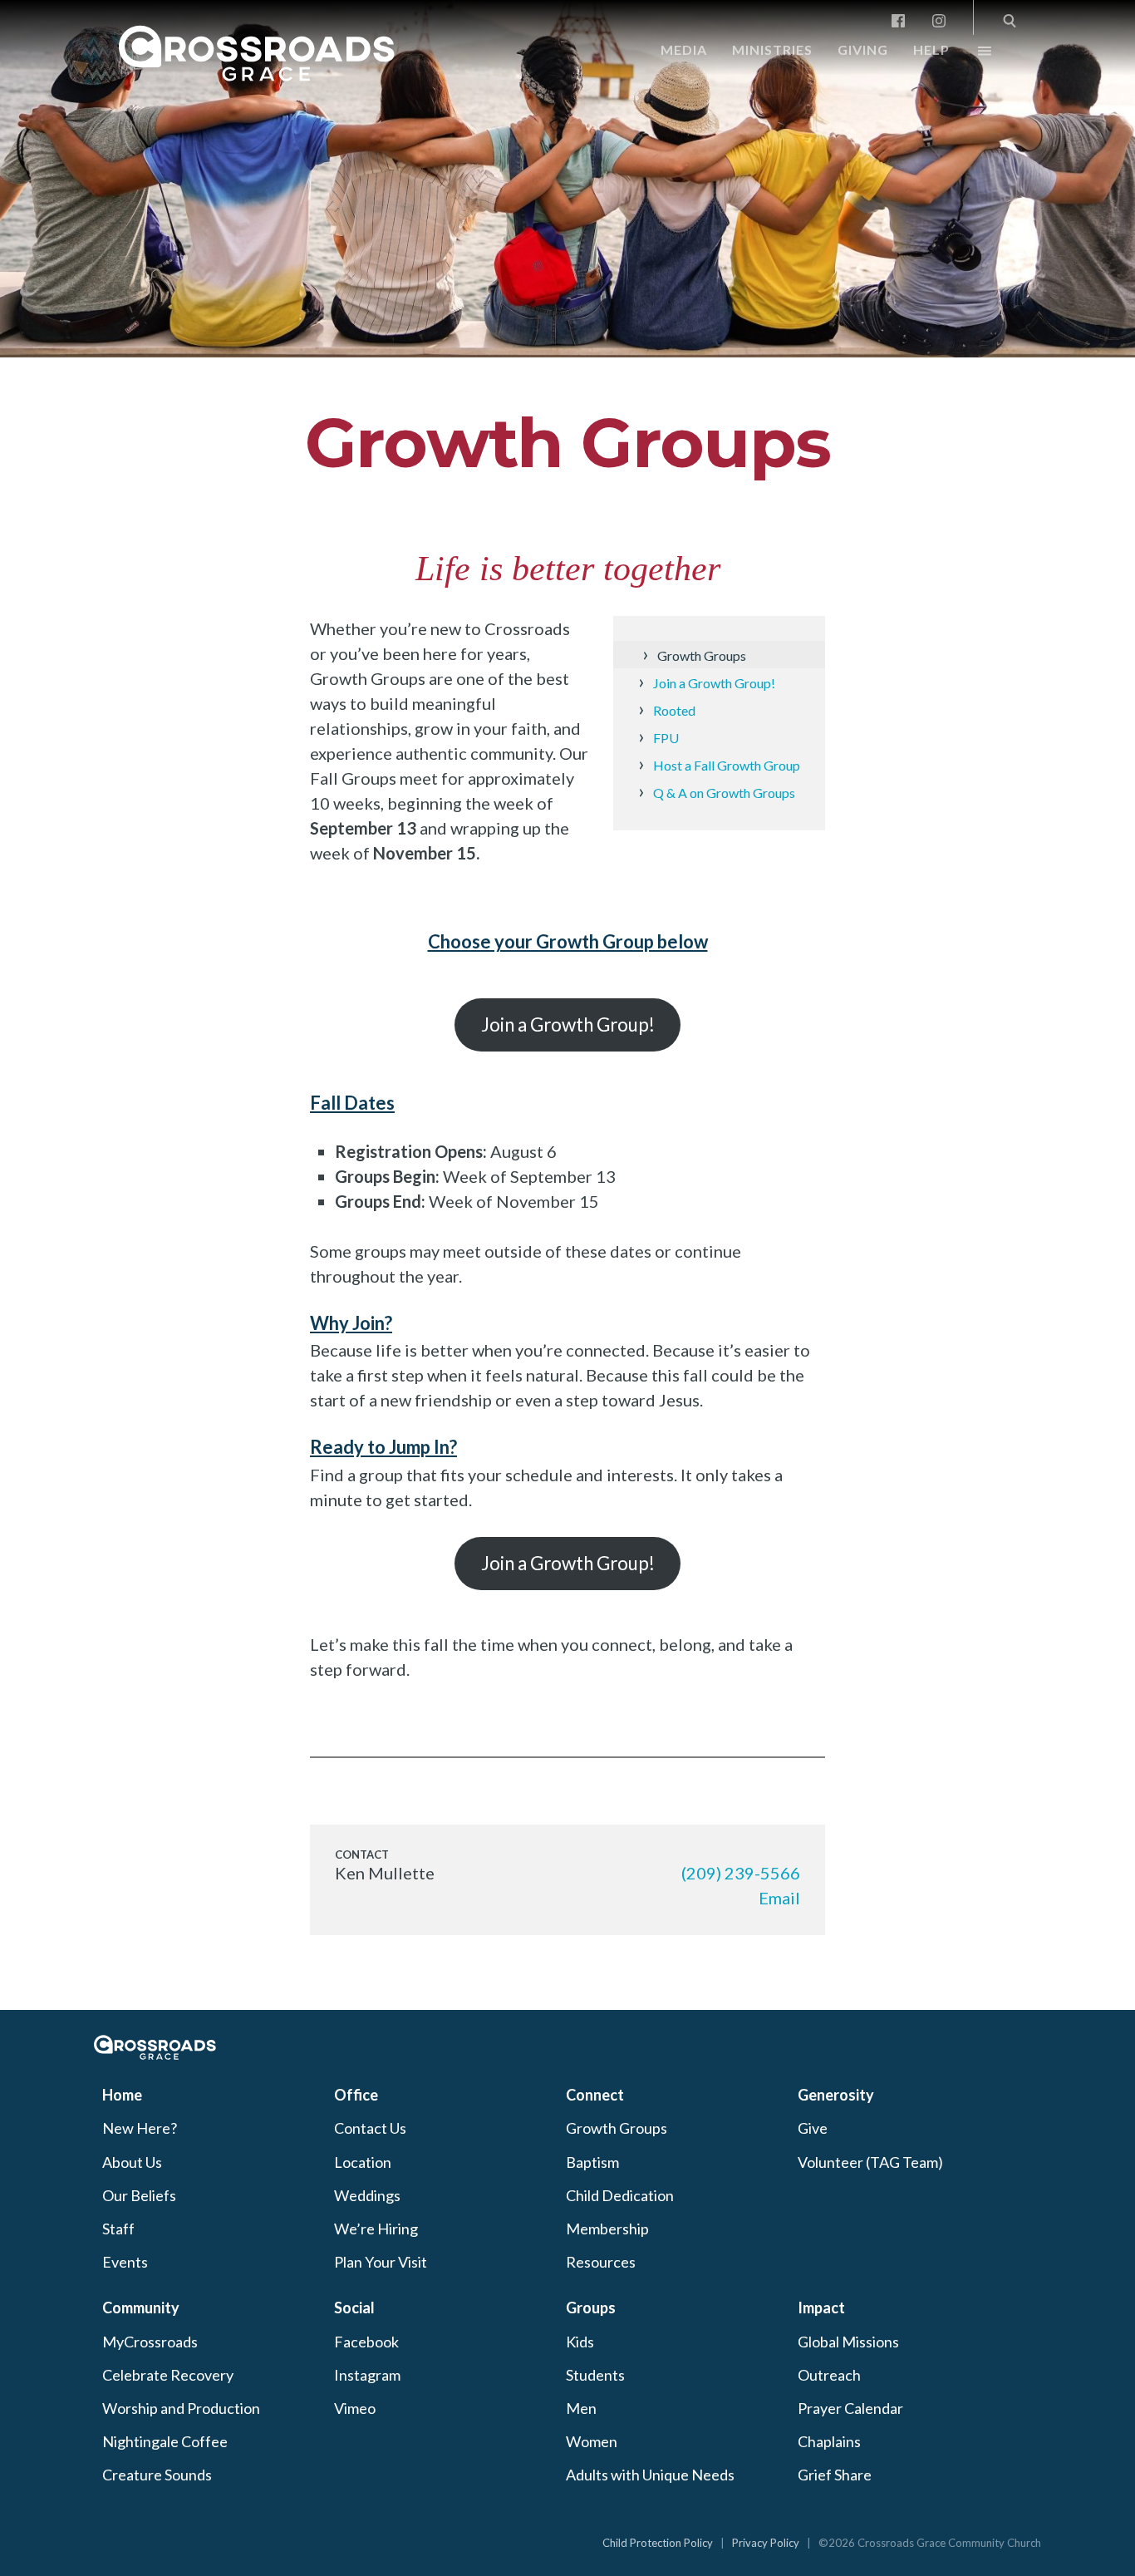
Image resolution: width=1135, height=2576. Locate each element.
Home (122, 2095)
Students (595, 2375)
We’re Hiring (376, 2229)
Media (684, 49)
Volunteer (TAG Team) (870, 2162)
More (970, 55)
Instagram (367, 2375)
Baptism (592, 2162)
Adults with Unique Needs (650, 2475)
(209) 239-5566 (741, 1873)
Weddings (367, 2195)
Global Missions (848, 2342)
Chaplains (829, 2441)
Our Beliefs (139, 2195)
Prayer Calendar (850, 2408)
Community (141, 2308)
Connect (595, 2095)
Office (356, 2095)
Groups (591, 2308)
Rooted (674, 710)
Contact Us (370, 2128)
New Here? (140, 2128)
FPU (666, 738)
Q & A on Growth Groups (724, 793)
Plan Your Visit (381, 2262)
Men (581, 2408)
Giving (863, 49)
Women (592, 2441)
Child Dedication (620, 2195)
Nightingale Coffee (165, 2441)
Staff (118, 2229)
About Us (132, 2162)
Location (363, 2162)
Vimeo (355, 2408)
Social (354, 2308)
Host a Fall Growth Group (727, 765)
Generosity (836, 2095)
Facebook (366, 2342)
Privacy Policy (766, 2543)
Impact (821, 2308)
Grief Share (835, 2475)
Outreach (829, 2375)
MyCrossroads (150, 2342)
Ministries (772, 49)
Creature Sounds (157, 2475)
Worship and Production (181, 2408)
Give (813, 2128)
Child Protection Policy (658, 2543)
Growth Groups (568, 443)
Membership (607, 2229)
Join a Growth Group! (714, 683)
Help (931, 49)
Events (125, 2262)
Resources (601, 2262)
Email (779, 1898)
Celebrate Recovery (168, 2375)
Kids (580, 2342)
